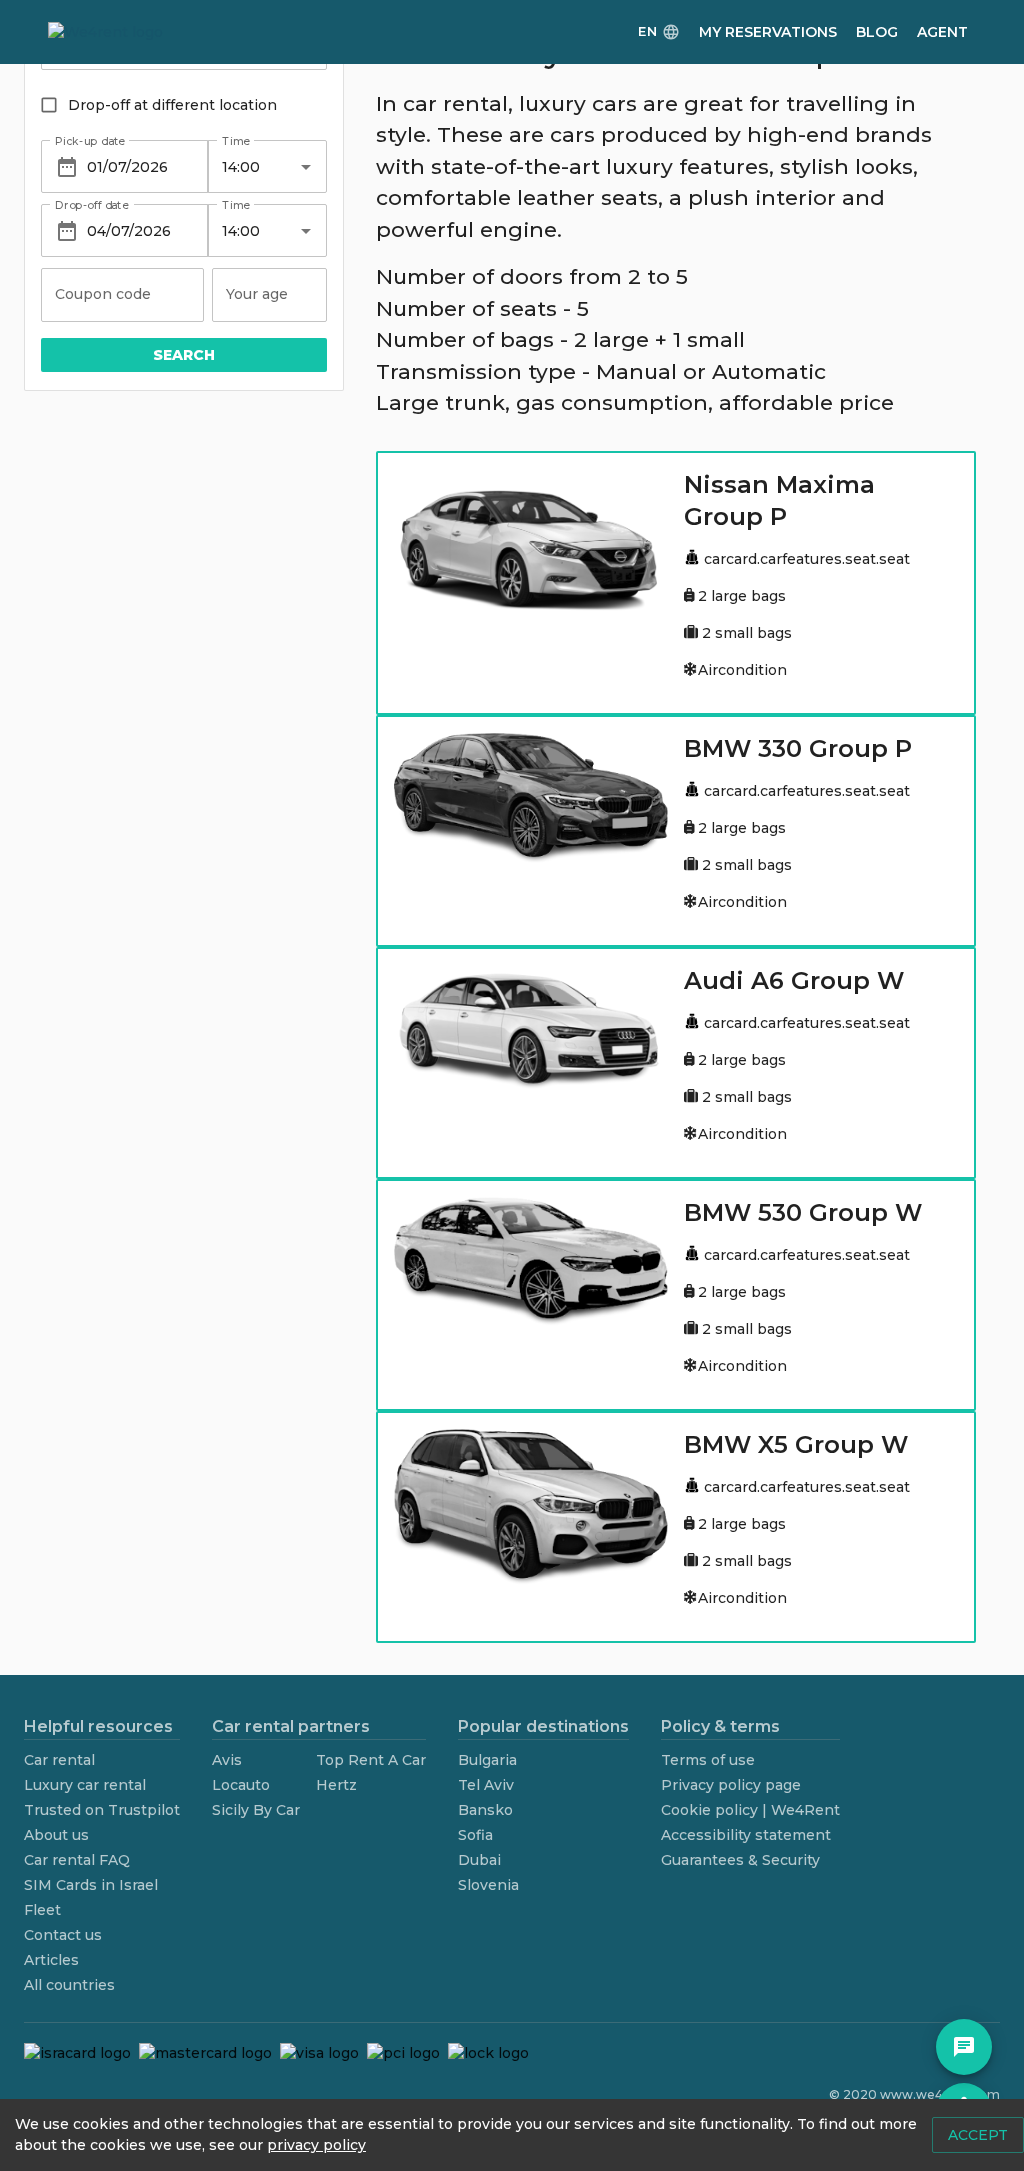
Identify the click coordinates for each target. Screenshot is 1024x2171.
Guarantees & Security (740, 1860)
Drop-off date (92, 206)
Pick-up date (90, 141)
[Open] (306, 167)
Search (184, 355)
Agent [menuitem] (942, 32)
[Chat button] (964, 2047)
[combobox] (252, 166)
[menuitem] (659, 32)
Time (236, 141)
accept (978, 2135)
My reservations (768, 32)
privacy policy (316, 2145)
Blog (877, 32)
